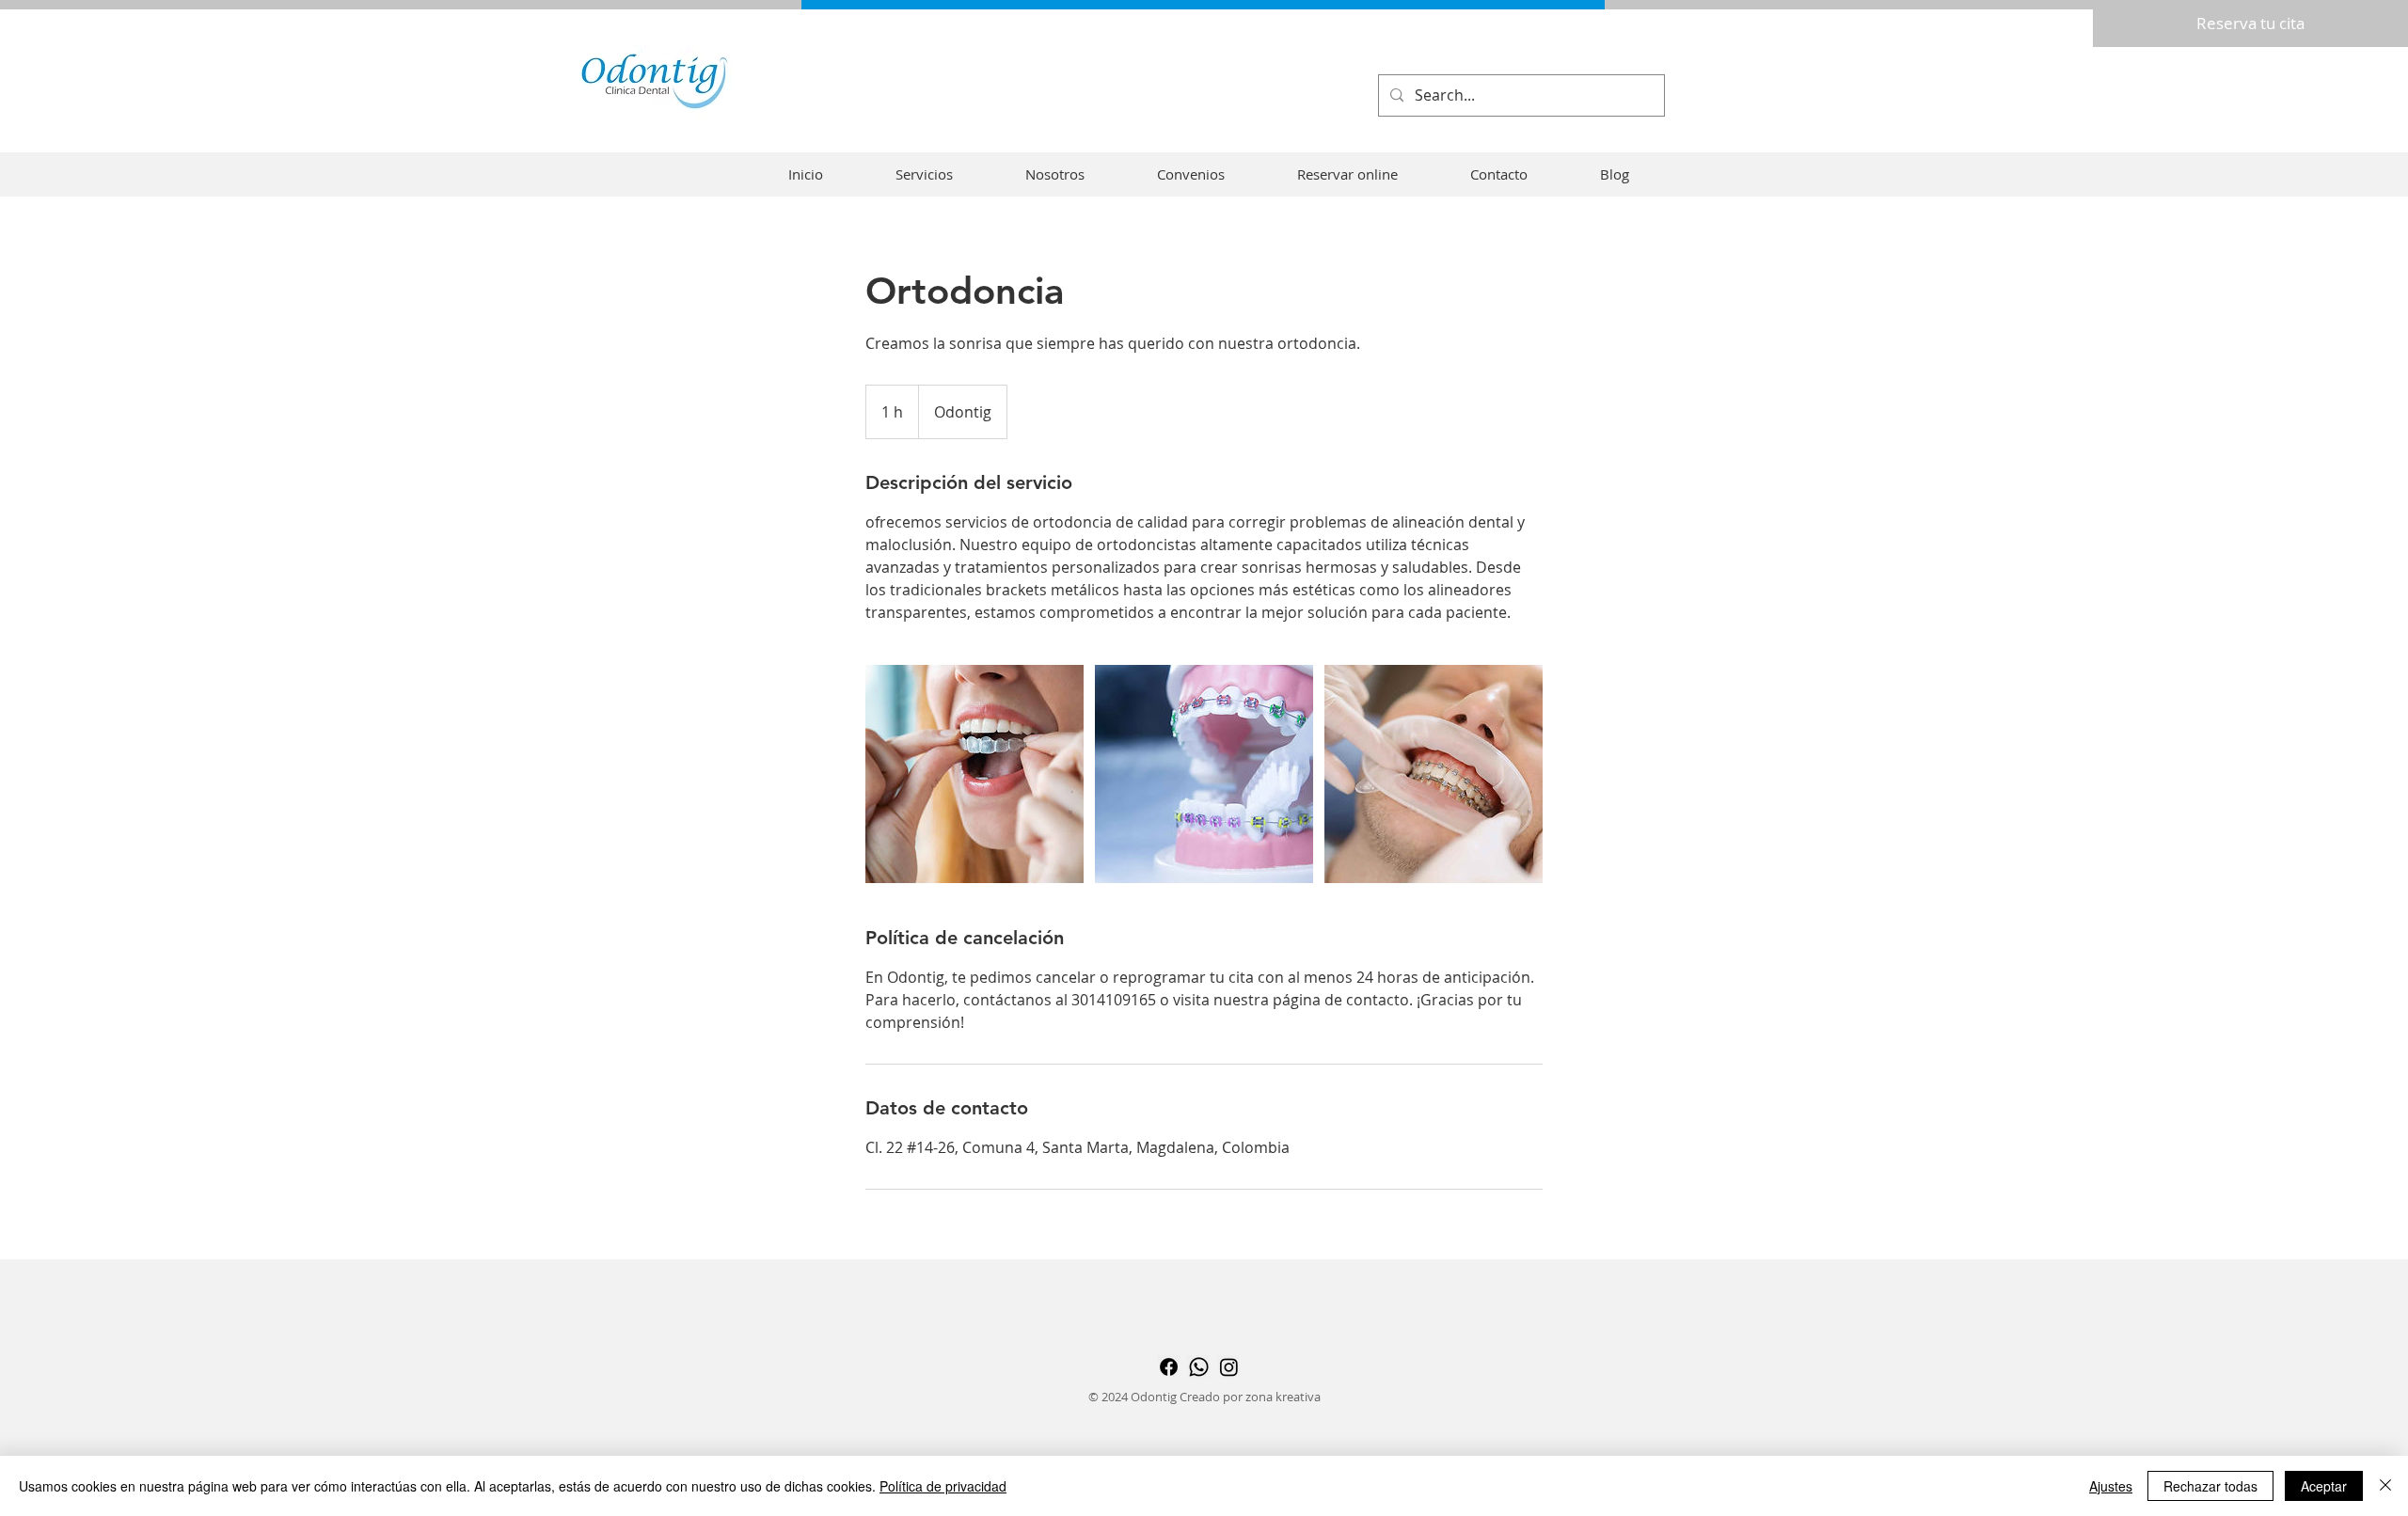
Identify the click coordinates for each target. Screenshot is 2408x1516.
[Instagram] (1229, 1367)
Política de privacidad (943, 1486)
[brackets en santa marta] (974, 774)
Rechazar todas (2210, 1486)
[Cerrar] (2385, 1486)
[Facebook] (1169, 1367)
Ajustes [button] (2111, 1486)
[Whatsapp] (1199, 1367)
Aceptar (2324, 1486)
